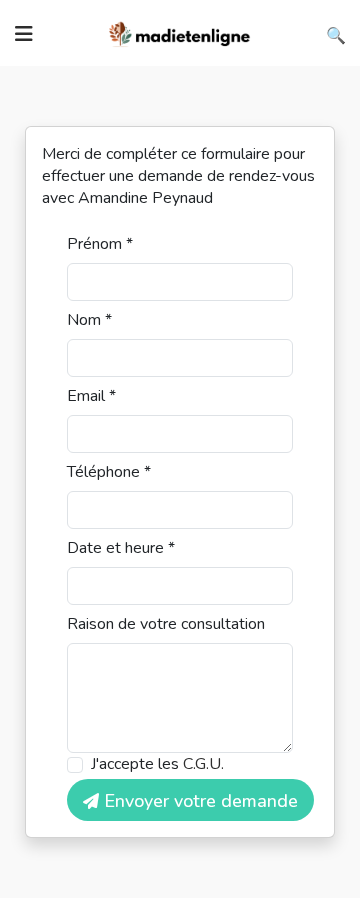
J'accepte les (157, 764)
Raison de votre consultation (166, 624)
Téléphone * (109, 472)
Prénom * (100, 244)
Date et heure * (121, 548)
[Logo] (180, 32)
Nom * (89, 320)
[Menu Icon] (24, 34)
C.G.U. (203, 764)
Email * (91, 396)
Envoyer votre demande (198, 801)
